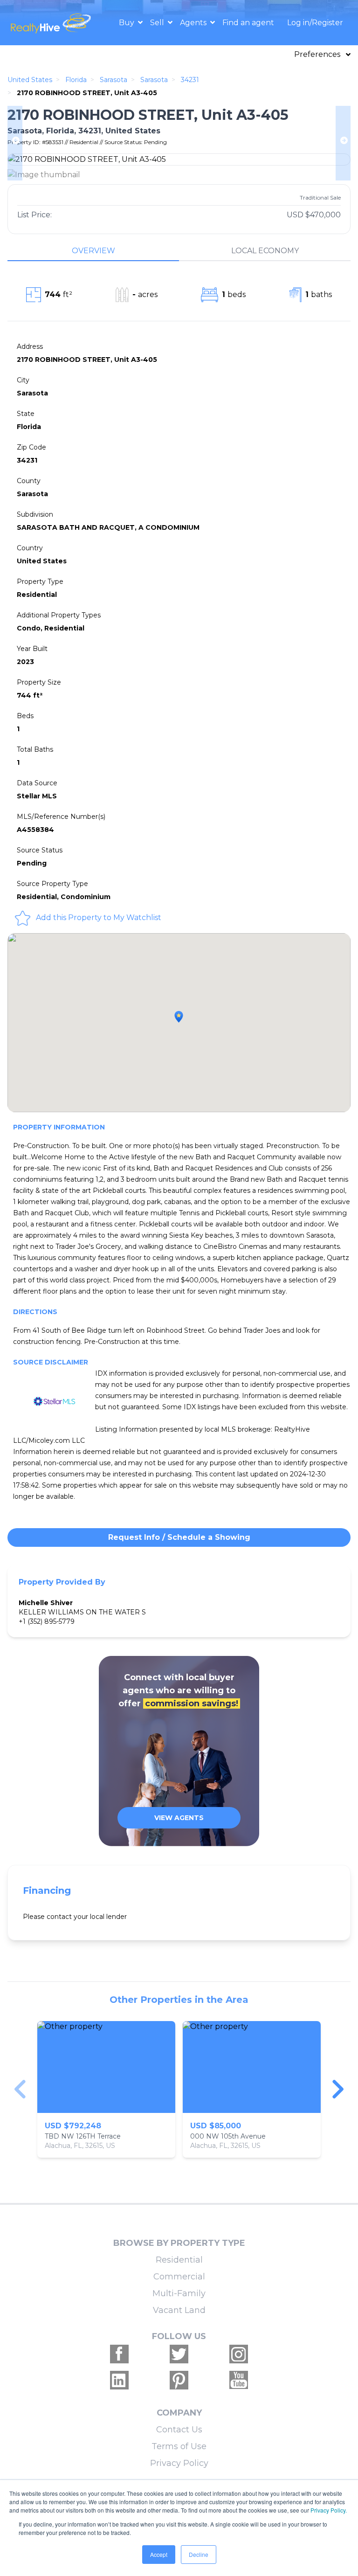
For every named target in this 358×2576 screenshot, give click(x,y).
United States (30, 80)
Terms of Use (179, 2446)
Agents (194, 23)
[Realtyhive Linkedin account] (119, 2380)
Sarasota (114, 80)
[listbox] (179, 2089)
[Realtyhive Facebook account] (119, 2354)
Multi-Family (179, 2293)
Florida (76, 80)
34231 (190, 80)
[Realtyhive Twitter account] (179, 2354)
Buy (127, 23)
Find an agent (248, 23)
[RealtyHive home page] (52, 23)
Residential (179, 2260)
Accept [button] (159, 2554)
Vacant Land (179, 2310)
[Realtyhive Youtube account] (239, 2380)
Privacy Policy (179, 2463)
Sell (158, 23)
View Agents (179, 1818)
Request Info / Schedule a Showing (179, 1537)
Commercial (179, 2277)
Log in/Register (315, 23)
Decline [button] (199, 2554)
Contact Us (179, 2430)
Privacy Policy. (329, 2510)
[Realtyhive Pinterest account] (179, 2380)
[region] (179, 2089)
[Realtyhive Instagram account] (239, 2354)
